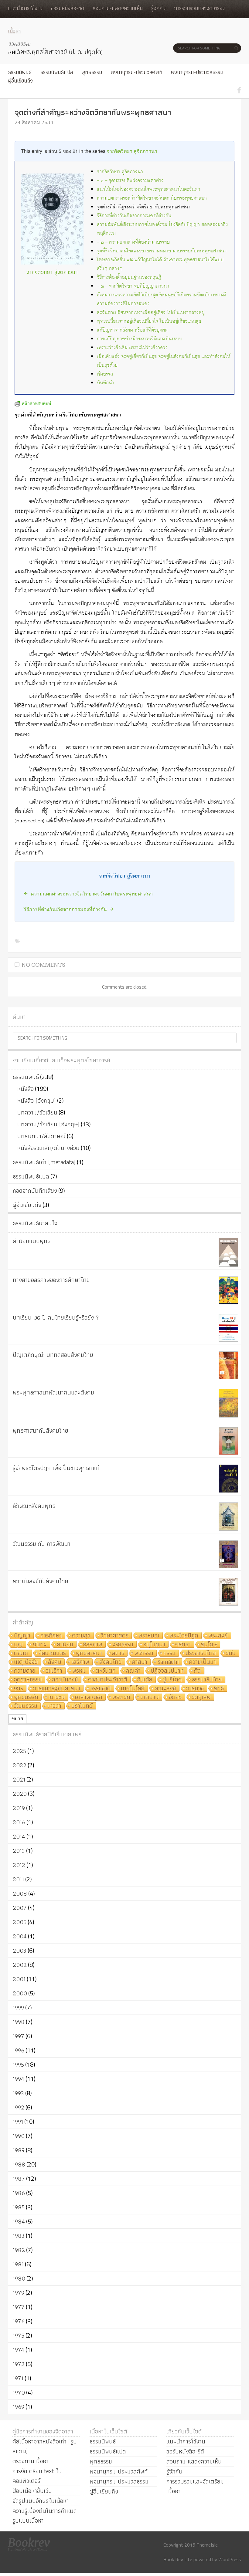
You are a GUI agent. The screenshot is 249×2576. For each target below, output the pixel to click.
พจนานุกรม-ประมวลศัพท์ (136, 72)
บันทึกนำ (106, 383)
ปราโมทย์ (82, 1706)
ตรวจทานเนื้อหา (31, 2461)
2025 (19, 1751)
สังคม (55, 1662)
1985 (19, 2207)
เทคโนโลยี (133, 1689)
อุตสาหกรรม (28, 1680)
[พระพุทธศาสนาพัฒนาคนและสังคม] (228, 1403)
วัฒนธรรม (26, 1706)
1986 (19, 2193)
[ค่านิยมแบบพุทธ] (228, 1252)
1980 (19, 2278)
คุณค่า (133, 1671)
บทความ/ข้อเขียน (37, 1112)
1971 (18, 2378)
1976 (19, 2321)
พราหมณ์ (149, 1636)
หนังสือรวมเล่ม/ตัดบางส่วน (48, 1148)
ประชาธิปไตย (201, 1653)
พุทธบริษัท (26, 1697)
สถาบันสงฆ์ (65, 1680)
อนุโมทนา (154, 1645)
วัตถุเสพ (201, 1697)
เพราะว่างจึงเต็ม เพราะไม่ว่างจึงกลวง (132, 348)
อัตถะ (175, 1697)
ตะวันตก (106, 1671)
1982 (19, 2250)
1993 (18, 2093)
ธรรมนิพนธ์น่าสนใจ (35, 1223)
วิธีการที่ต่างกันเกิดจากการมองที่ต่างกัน (134, 216)
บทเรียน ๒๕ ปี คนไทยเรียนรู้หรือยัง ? (56, 1317)
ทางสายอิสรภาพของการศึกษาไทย (51, 1280)
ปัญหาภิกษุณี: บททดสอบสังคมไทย (53, 1355)
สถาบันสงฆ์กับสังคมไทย (41, 1581)
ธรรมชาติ (101, 1689)
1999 (18, 2008)
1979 (19, 2293)
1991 (18, 2122)
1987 (19, 2179)
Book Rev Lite (178, 2559)
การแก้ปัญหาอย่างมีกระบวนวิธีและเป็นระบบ (140, 339)
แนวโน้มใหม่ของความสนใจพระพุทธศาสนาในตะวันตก (148, 189)
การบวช (195, 1689)
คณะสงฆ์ (165, 1689)
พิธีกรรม (144, 1653)
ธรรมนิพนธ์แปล (56, 72)
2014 (19, 1836)
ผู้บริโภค (172, 1680)
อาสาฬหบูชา (89, 1697)
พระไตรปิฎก (184, 1636)
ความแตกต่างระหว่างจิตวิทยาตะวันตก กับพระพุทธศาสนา (152, 198)
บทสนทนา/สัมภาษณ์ (41, 1136)
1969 (19, 2407)
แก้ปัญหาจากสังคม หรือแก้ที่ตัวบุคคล (132, 330)
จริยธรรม (123, 1645)
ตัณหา (21, 1653)
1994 (19, 2079)
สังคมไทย (111, 1662)
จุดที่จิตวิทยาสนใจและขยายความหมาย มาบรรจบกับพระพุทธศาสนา (162, 251)
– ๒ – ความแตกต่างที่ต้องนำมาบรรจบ (133, 242)
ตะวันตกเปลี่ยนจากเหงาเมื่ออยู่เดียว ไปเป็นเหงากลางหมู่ (151, 313)
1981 (18, 2264)
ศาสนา (140, 1662)
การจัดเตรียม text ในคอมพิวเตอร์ (37, 2476)
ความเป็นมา (202, 1662)
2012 (19, 1865)
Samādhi (168, 1662)
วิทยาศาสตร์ (114, 1636)
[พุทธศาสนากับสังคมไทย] (228, 1441)
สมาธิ (118, 1653)
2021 (19, 1779)
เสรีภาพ (80, 1662)
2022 (20, 1765)
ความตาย (25, 1671)
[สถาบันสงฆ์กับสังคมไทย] (228, 1592)
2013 (19, 1851)
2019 (19, 1808)
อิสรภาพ (93, 1645)
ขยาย (17, 1719)
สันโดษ (209, 1645)
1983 (19, 2236)
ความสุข (81, 1636)
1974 (19, 2350)
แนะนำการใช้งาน (25, 8)
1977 (19, 2307)
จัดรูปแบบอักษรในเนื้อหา (41, 2501)
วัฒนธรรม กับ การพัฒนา (42, 1544)
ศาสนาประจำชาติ (108, 1680)
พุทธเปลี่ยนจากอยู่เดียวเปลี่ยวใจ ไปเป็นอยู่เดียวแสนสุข (149, 321)
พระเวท (121, 1697)
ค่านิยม (65, 1645)
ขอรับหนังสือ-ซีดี (68, 8)
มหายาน (150, 1697)
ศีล (198, 1671)
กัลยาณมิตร (52, 1653)
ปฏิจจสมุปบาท (167, 1671)
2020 (20, 1794)
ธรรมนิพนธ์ (20, 72)
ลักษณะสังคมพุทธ (34, 1506)
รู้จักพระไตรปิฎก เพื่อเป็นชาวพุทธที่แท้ (56, 1468)
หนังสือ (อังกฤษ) (37, 1101)
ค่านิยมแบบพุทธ (32, 1241)
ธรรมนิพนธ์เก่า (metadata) (44, 1162)
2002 (20, 1965)
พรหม (79, 1671)
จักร (19, 1689)
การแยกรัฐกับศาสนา (57, 1689)
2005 (20, 1922)
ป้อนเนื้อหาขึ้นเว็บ (32, 2491)
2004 (20, 1936)
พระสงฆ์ (218, 1636)
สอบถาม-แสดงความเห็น (118, 8)
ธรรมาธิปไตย (207, 1680)
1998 (19, 2022)
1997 (19, 2036)
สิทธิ (219, 1689)
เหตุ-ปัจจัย (26, 1662)
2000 (20, 1993)
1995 (18, 2065)
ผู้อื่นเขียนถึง (20, 81)
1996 (19, 2050)
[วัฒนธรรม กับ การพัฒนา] (228, 1554)
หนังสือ (26, 1089)
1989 (19, 2150)
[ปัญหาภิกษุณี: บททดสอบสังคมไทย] (228, 1365)
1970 (19, 2392)
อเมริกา (54, 1671)
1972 (19, 2364)
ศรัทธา (183, 1645)
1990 (19, 2136)
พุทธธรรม (92, 72)
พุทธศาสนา (89, 1653)
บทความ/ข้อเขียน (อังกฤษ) (48, 1124)
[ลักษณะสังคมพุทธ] (228, 1517)
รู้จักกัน (158, 8)
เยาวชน (57, 1697)
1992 (19, 2107)
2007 (20, 1908)
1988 (19, 2164)
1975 (19, 2335)
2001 (19, 1979)
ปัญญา (22, 1636)
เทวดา (54, 1706)
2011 (18, 1879)
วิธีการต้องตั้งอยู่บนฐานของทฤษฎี (129, 277)
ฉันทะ (40, 1645)
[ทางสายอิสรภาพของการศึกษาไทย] (228, 1290)
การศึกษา (51, 1636)
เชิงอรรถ (105, 374)
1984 (19, 2221)
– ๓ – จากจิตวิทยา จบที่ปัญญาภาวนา (133, 286)
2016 (19, 1822)
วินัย (231, 1653)
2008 (20, 1893)
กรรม (169, 1653)
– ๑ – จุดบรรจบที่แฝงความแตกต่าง (130, 181)
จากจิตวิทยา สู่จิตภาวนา (132, 151)
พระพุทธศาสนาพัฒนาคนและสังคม (53, 1392)
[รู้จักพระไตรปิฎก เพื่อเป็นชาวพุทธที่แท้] (228, 1479)
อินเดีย (145, 1680)
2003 (20, 1951)
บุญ (18, 1645)
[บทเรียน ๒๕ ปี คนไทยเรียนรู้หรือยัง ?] (228, 1328)
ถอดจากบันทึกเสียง (35, 1191)
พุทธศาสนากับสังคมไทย (41, 1431)
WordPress (230, 2559)
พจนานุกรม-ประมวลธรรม (197, 72)
